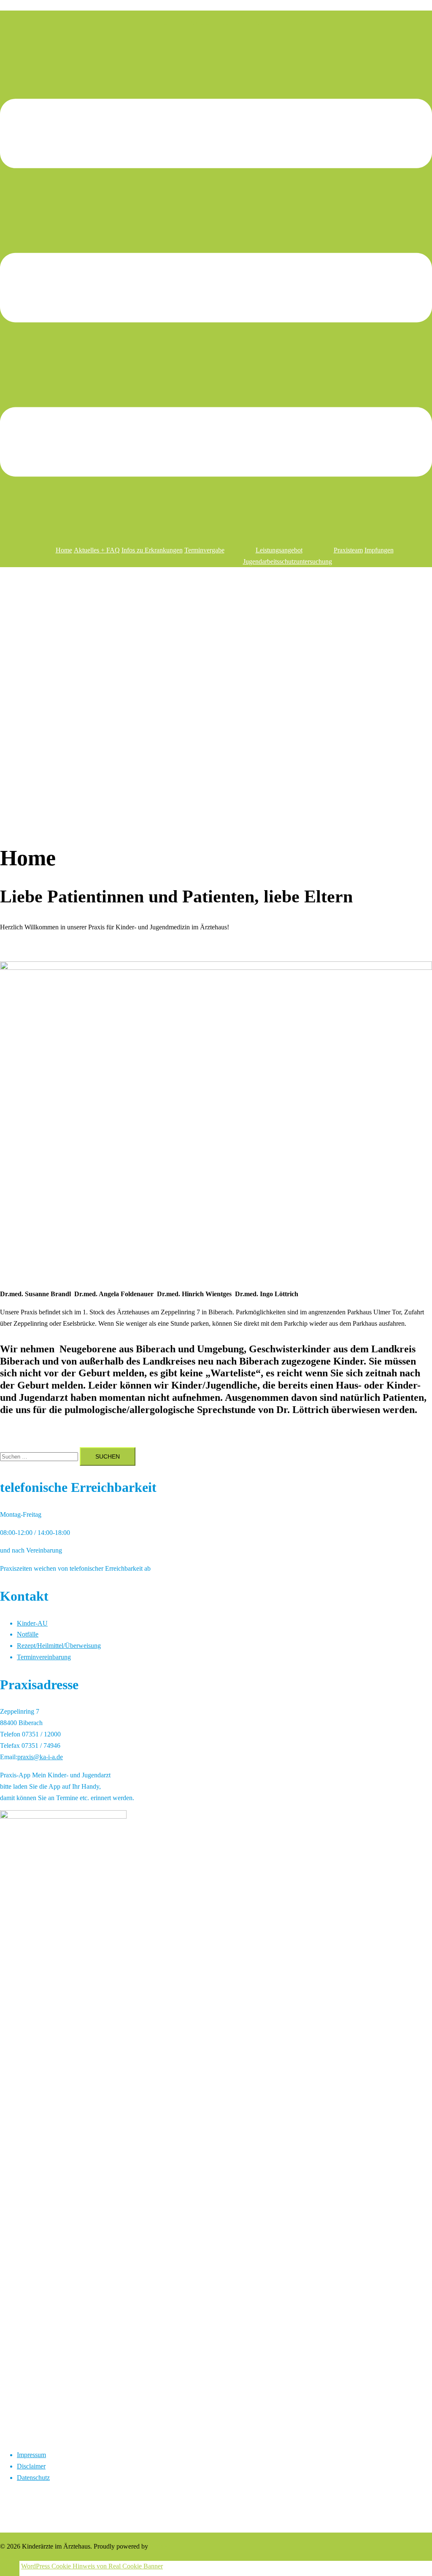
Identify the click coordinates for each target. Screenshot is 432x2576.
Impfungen (379, 550)
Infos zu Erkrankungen (152, 550)
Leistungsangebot (279, 550)
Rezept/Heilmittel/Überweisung (59, 1646)
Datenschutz (33, 2478)
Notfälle (28, 1634)
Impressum (31, 2455)
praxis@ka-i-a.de (40, 1757)
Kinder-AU (32, 1623)
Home (64, 550)
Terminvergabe (204, 550)
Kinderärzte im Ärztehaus (216, 20)
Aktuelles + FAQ (97, 550)
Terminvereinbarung (44, 1657)
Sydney (160, 2546)
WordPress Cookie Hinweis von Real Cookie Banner (92, 2566)
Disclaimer (31, 2466)
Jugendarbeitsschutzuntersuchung (288, 561)
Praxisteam (348, 550)
